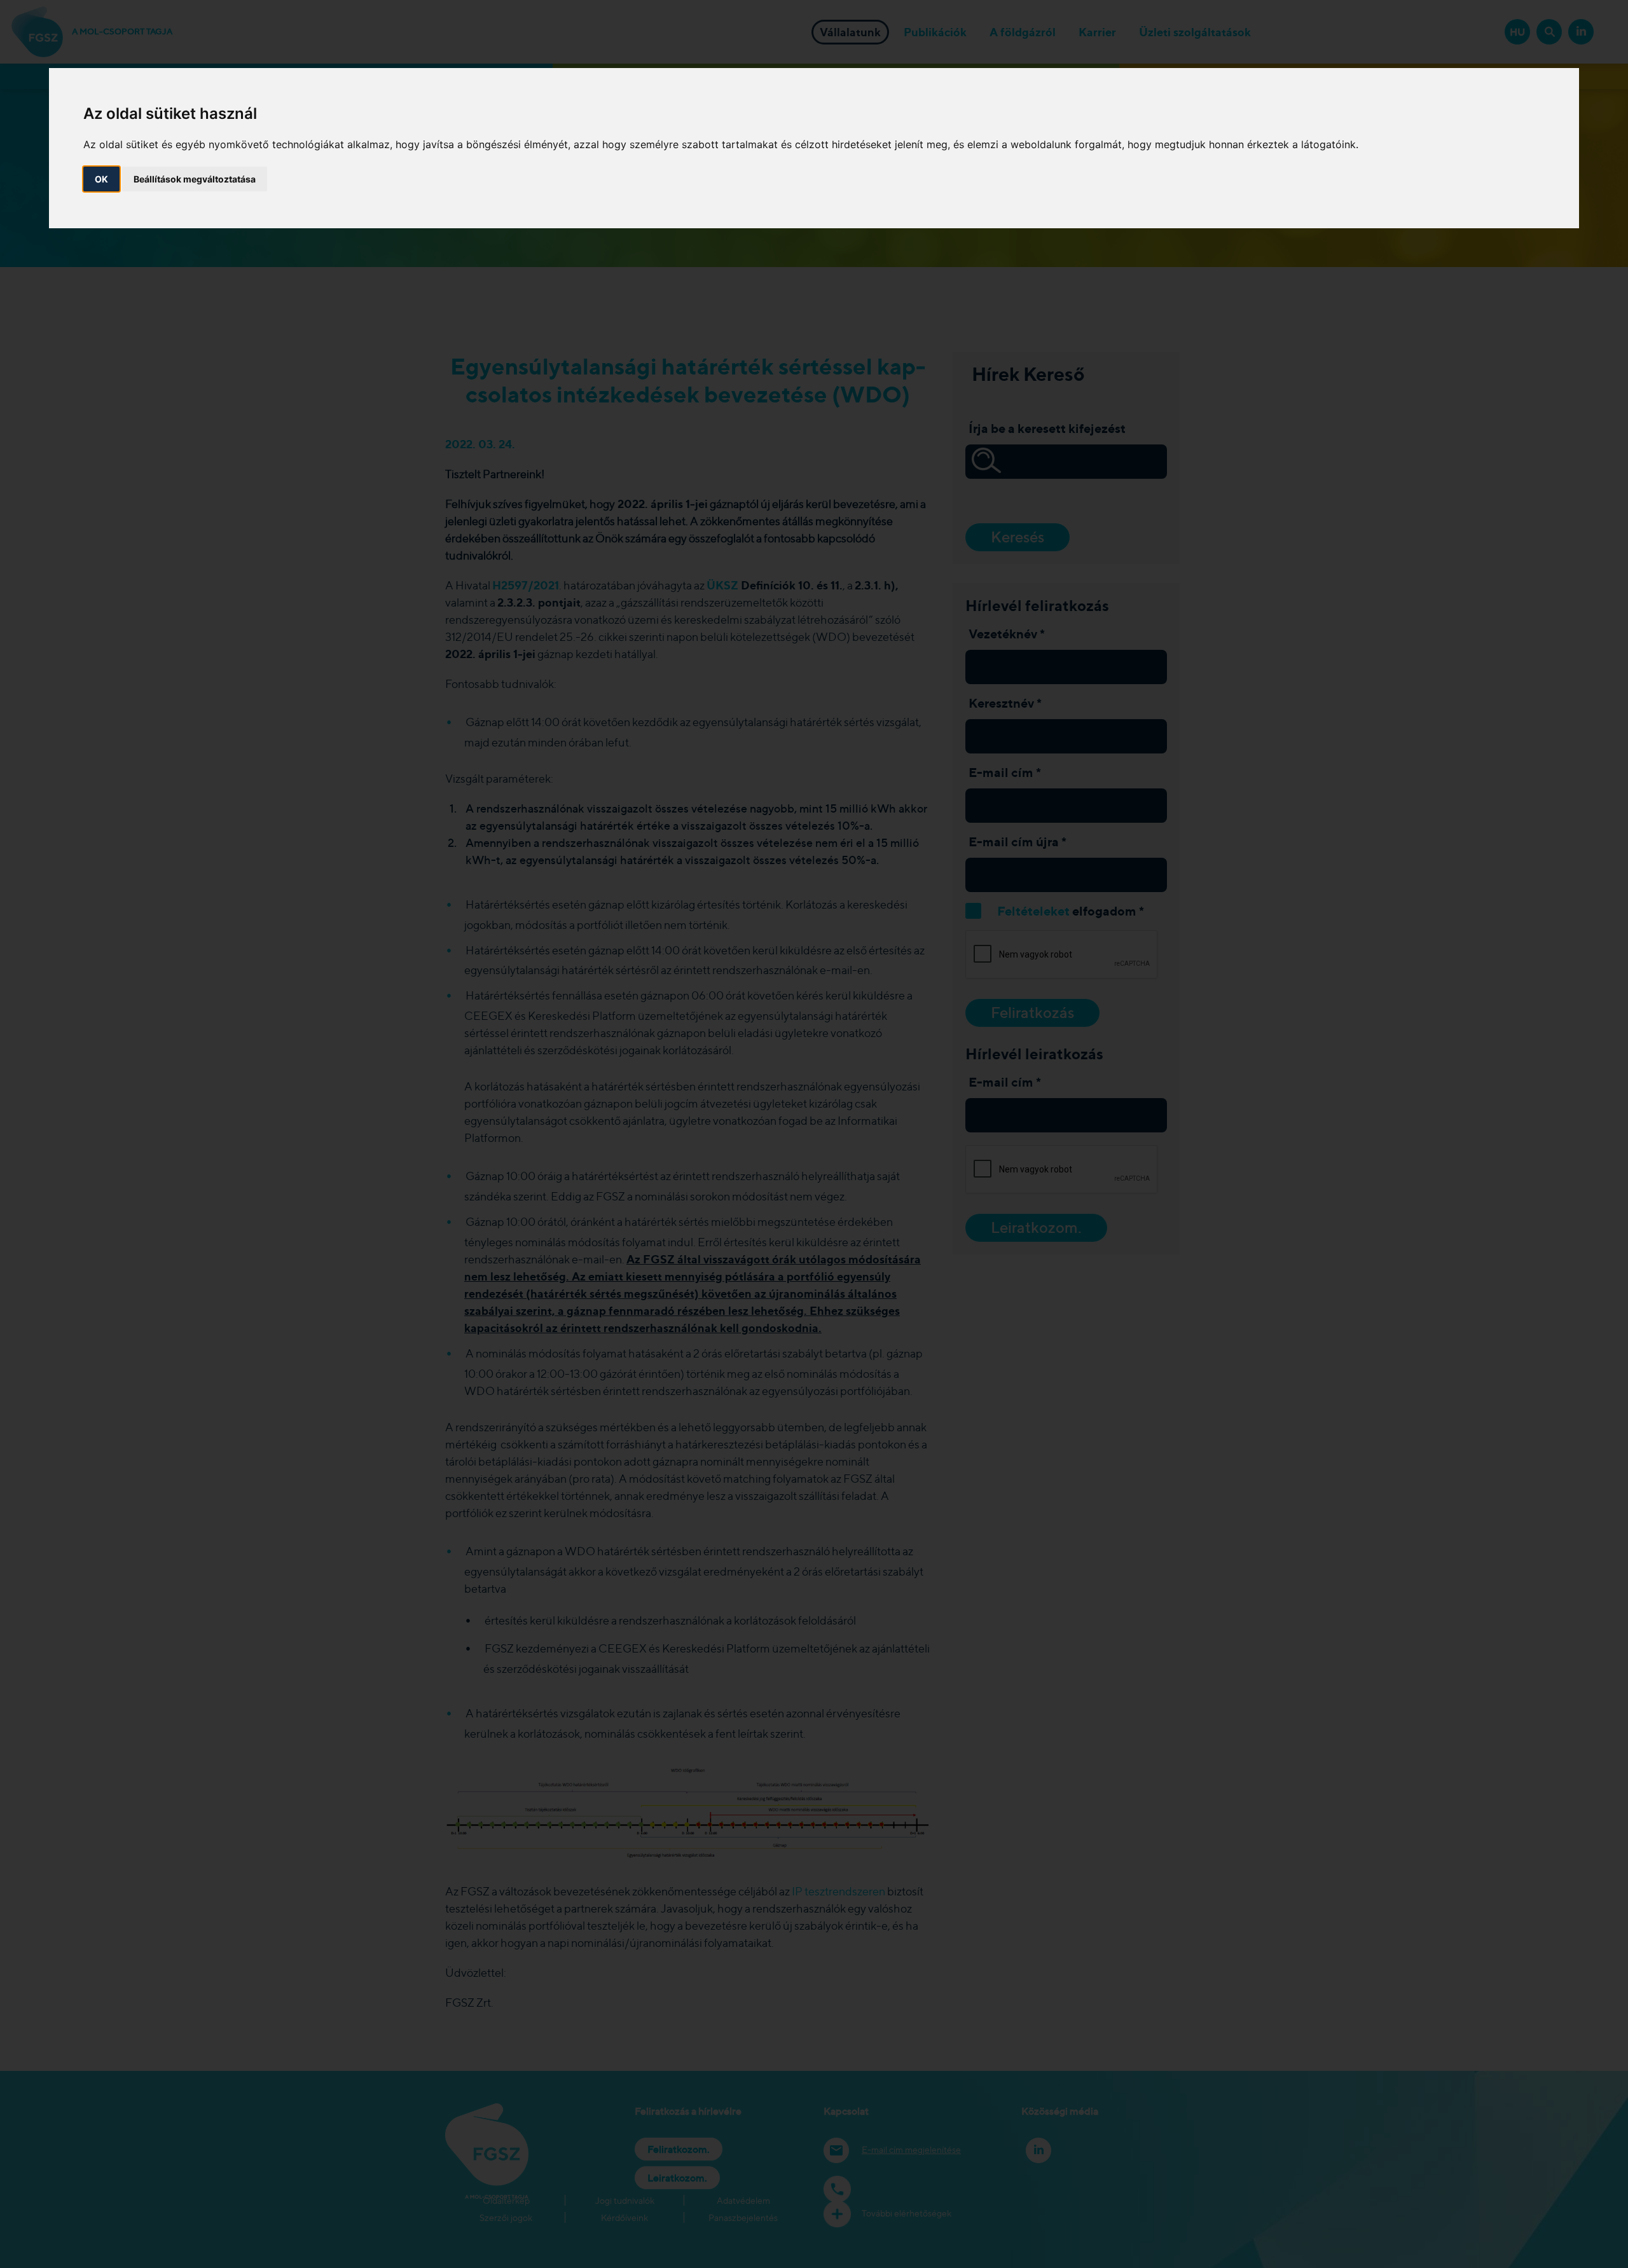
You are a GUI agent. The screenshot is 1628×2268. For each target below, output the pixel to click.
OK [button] (101, 179)
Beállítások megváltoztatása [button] (195, 179)
